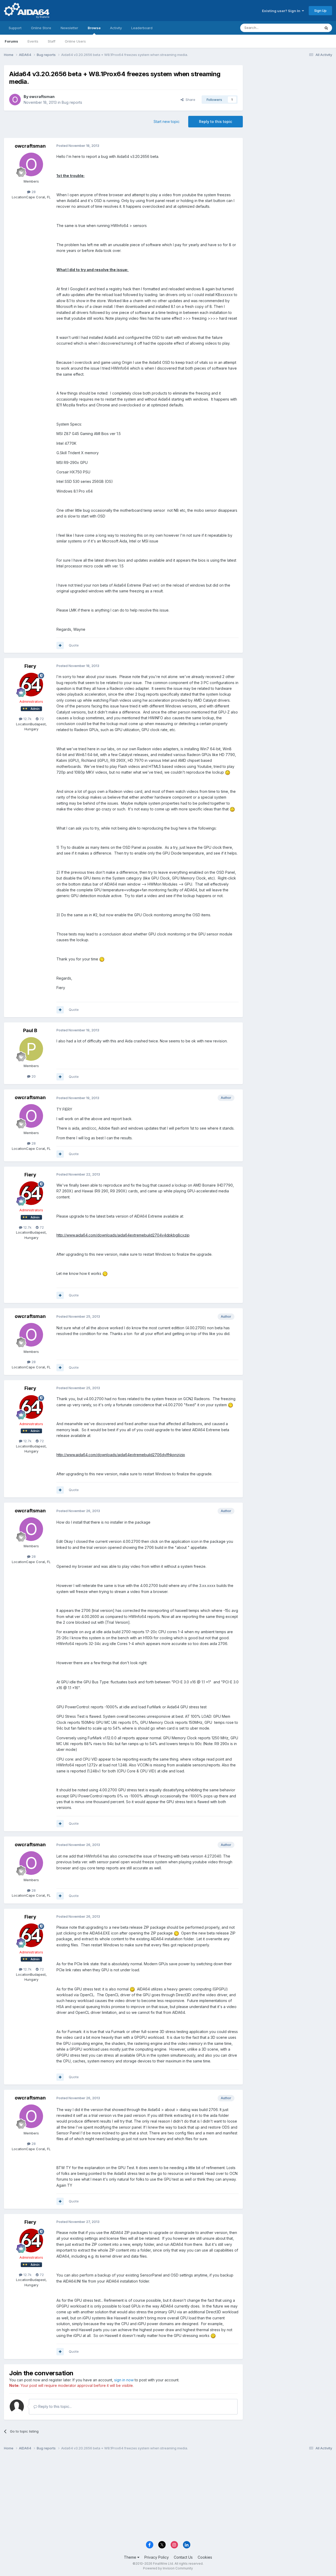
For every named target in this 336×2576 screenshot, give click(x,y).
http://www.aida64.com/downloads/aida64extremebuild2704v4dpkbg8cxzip (123, 1235)
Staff (52, 41)
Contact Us (183, 2557)
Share (189, 100)
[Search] (326, 28)
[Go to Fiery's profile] (31, 685)
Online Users (75, 41)
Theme (131, 2557)
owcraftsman (42, 97)
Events (33, 41)
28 (33, 192)
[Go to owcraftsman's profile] (15, 100)
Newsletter (69, 28)
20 (33, 1076)
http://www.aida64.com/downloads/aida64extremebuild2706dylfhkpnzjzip (121, 1455)
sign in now (124, 2380)
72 (41, 719)
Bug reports (72, 102)
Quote (74, 645)
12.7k (27, 719)
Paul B (30, 1030)
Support (15, 28)
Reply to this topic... (54, 2406)
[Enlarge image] (228, 772)
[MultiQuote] (60, 645)
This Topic (305, 28)
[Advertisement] (290, 100)
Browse (94, 28)
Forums (11, 41)
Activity (116, 28)
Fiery (30, 666)
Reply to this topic (216, 121)
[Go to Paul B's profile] (31, 1049)
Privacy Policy (157, 2557)
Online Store (41, 28)
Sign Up (320, 11)
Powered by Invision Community (168, 2568)
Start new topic (167, 121)
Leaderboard (142, 28)
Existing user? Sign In (282, 11)
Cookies (205, 2557)
